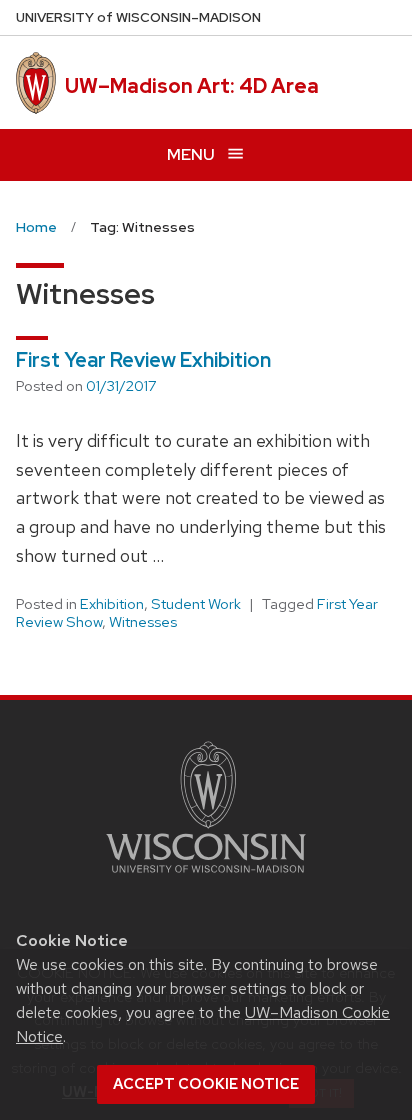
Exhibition (112, 604)
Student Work (196, 604)
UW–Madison (138, 17)
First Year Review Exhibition (143, 360)
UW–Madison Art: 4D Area (192, 86)
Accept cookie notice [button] (206, 1084)
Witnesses (143, 622)
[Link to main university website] (206, 876)
